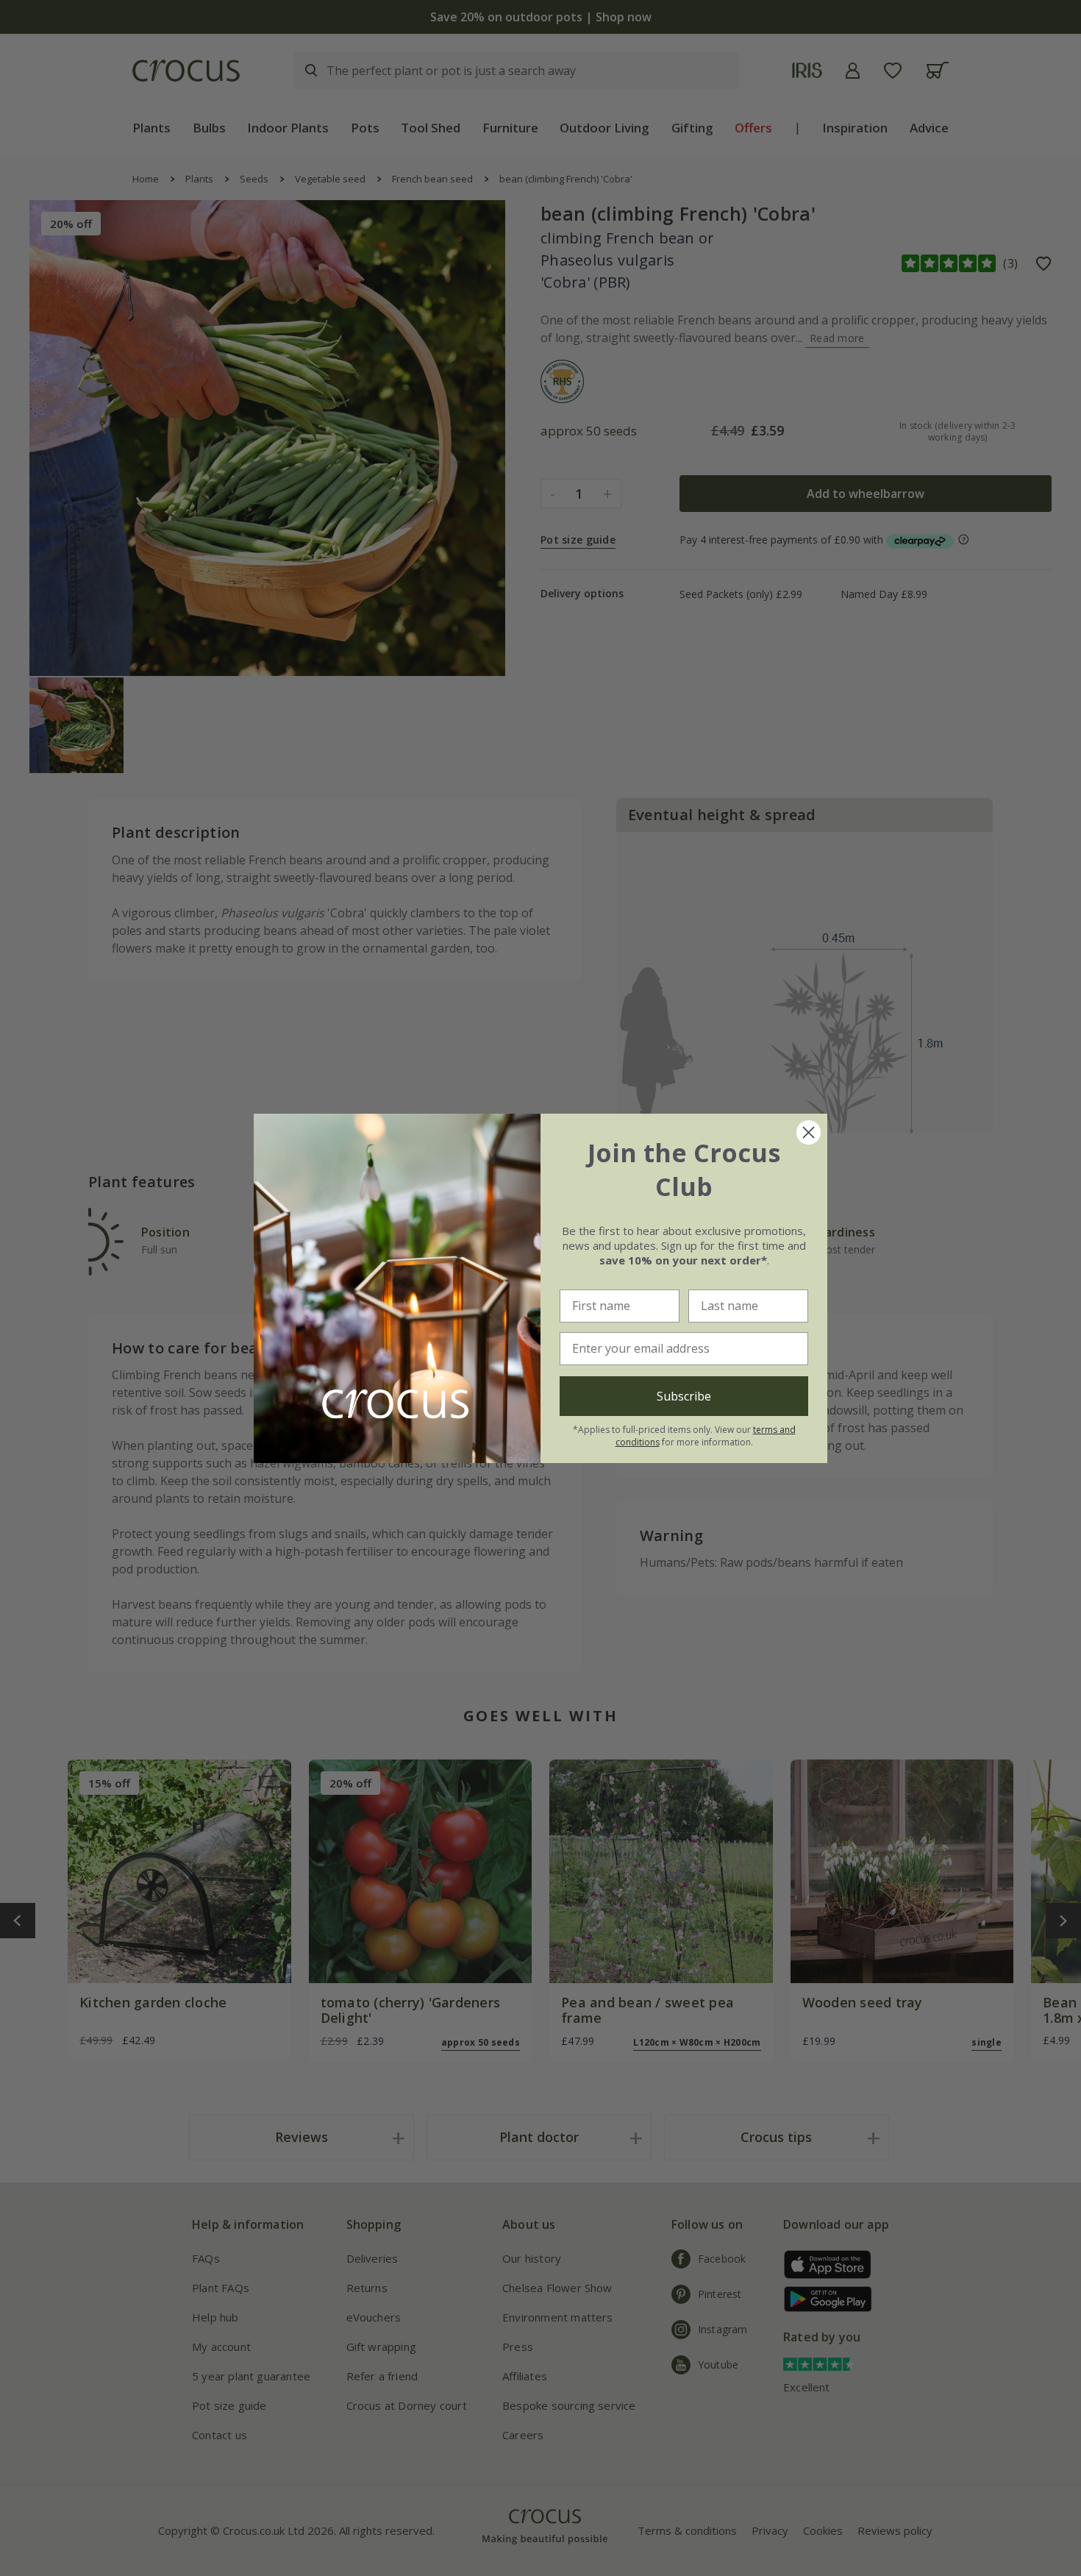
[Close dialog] (809, 1132)
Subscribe (684, 1396)
